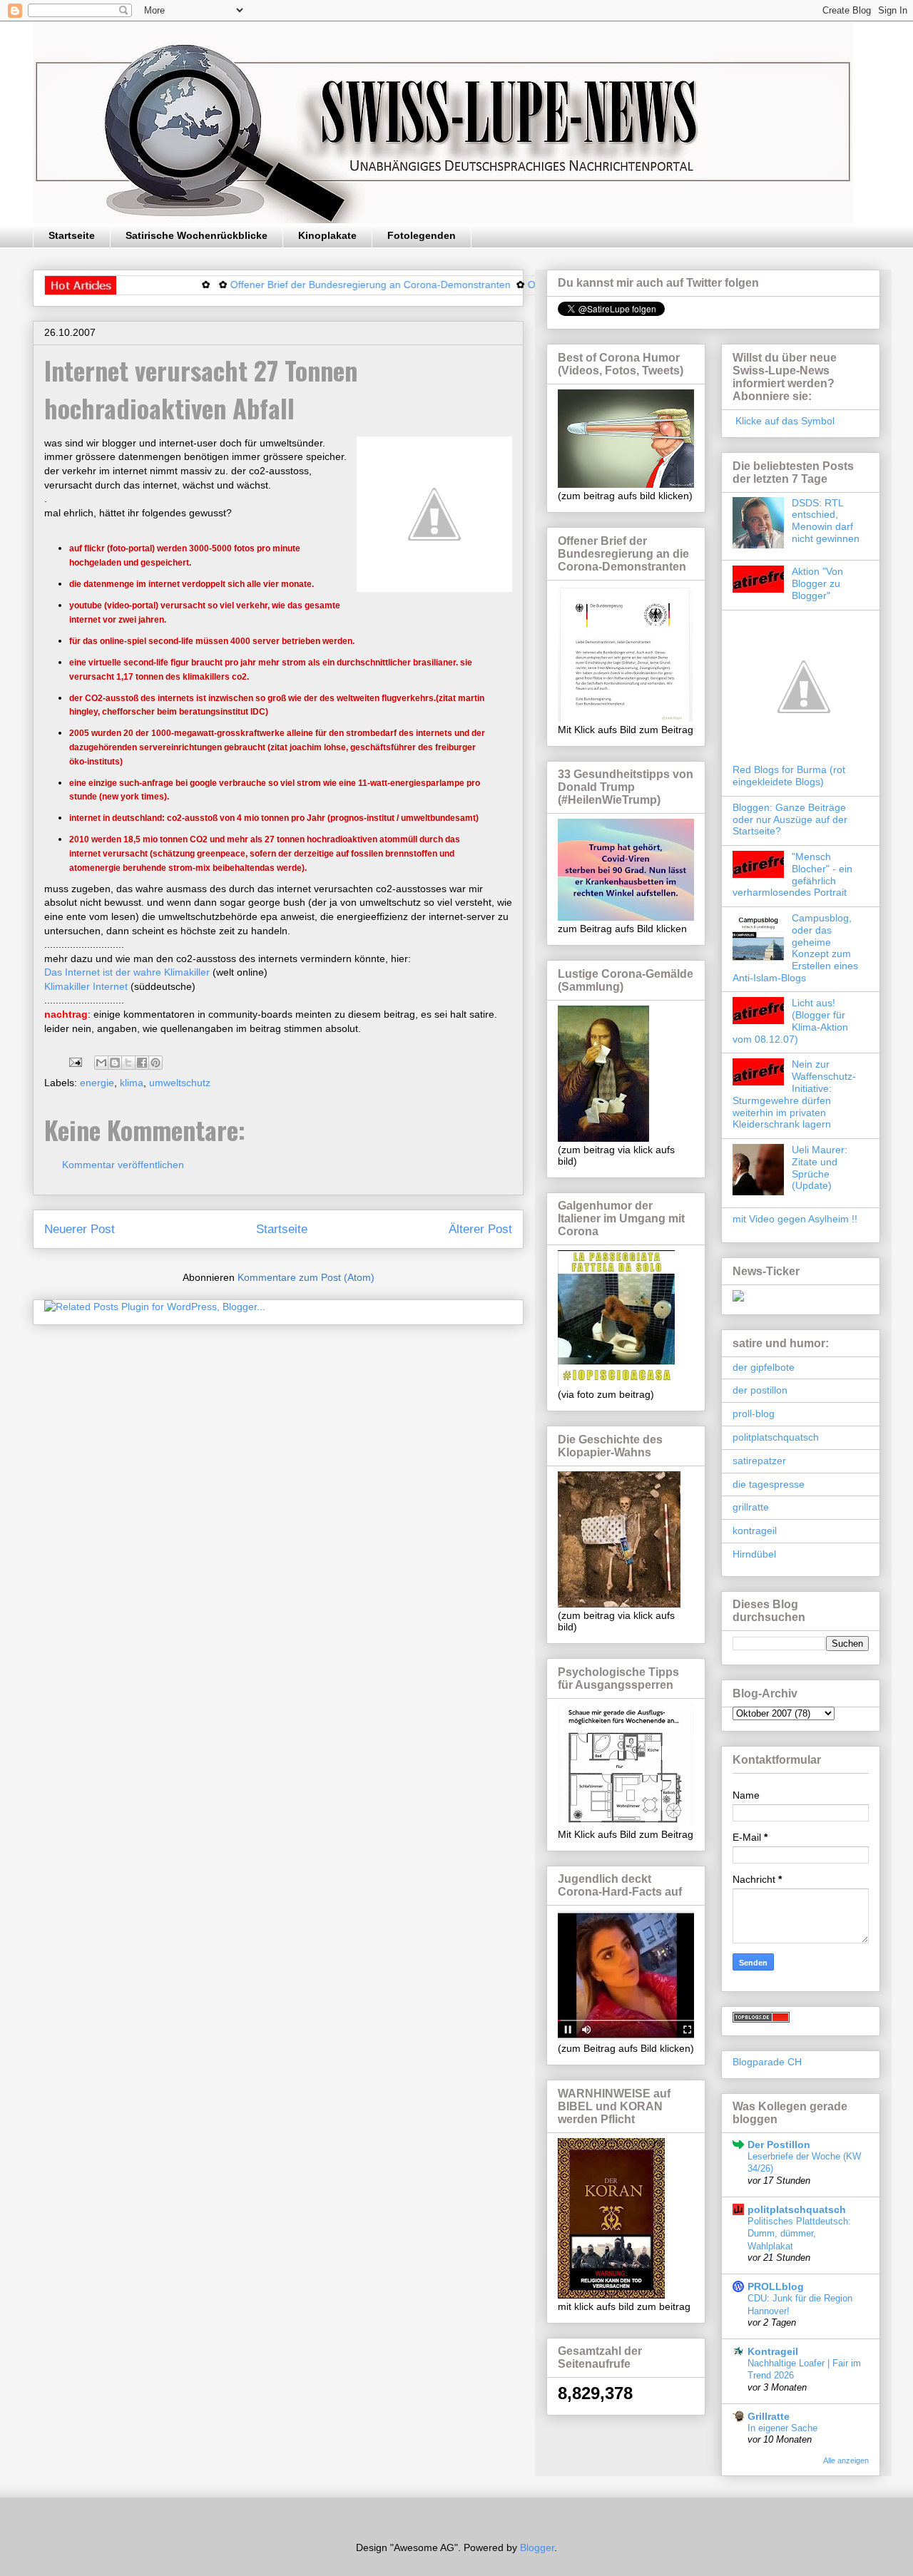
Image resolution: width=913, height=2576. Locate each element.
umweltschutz (180, 1083)
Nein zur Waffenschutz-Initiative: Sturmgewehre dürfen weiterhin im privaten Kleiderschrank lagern (794, 1094)
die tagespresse (769, 1484)
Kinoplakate (327, 235)
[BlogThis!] (115, 1063)
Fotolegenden (422, 235)
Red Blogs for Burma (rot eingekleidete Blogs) (789, 776)
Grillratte (769, 2416)
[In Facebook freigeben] (142, 1063)
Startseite (72, 235)
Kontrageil (773, 2351)
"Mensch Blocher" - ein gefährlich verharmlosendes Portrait (792, 874)
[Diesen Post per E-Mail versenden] (101, 1063)
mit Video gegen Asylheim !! (795, 1219)
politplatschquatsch (776, 1437)
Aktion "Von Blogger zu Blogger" (817, 583)
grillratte (751, 1507)
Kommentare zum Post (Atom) (306, 1277)
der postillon (760, 1390)
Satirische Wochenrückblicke (197, 235)
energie (97, 1083)
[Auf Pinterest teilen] (155, 1063)
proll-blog (754, 1414)
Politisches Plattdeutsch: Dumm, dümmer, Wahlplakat (799, 2234)
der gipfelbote (764, 1367)
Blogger (537, 2547)
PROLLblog (776, 2286)
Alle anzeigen (846, 2460)
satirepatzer (759, 1461)
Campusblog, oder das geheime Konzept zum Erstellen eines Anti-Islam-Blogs (795, 948)
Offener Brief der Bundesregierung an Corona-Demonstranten (322, 285)
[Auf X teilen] (128, 1063)
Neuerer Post (80, 1229)
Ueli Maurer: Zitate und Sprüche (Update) (820, 1167)
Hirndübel (754, 1554)
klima (132, 1083)
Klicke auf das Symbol (784, 421)
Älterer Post (480, 1229)
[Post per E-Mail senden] (75, 1062)
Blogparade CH (767, 2062)
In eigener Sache (782, 2428)
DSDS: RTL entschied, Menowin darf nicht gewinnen (826, 521)
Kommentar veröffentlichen (123, 1165)
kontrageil (755, 1530)
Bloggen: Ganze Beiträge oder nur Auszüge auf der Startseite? (790, 819)
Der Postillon (779, 2145)
